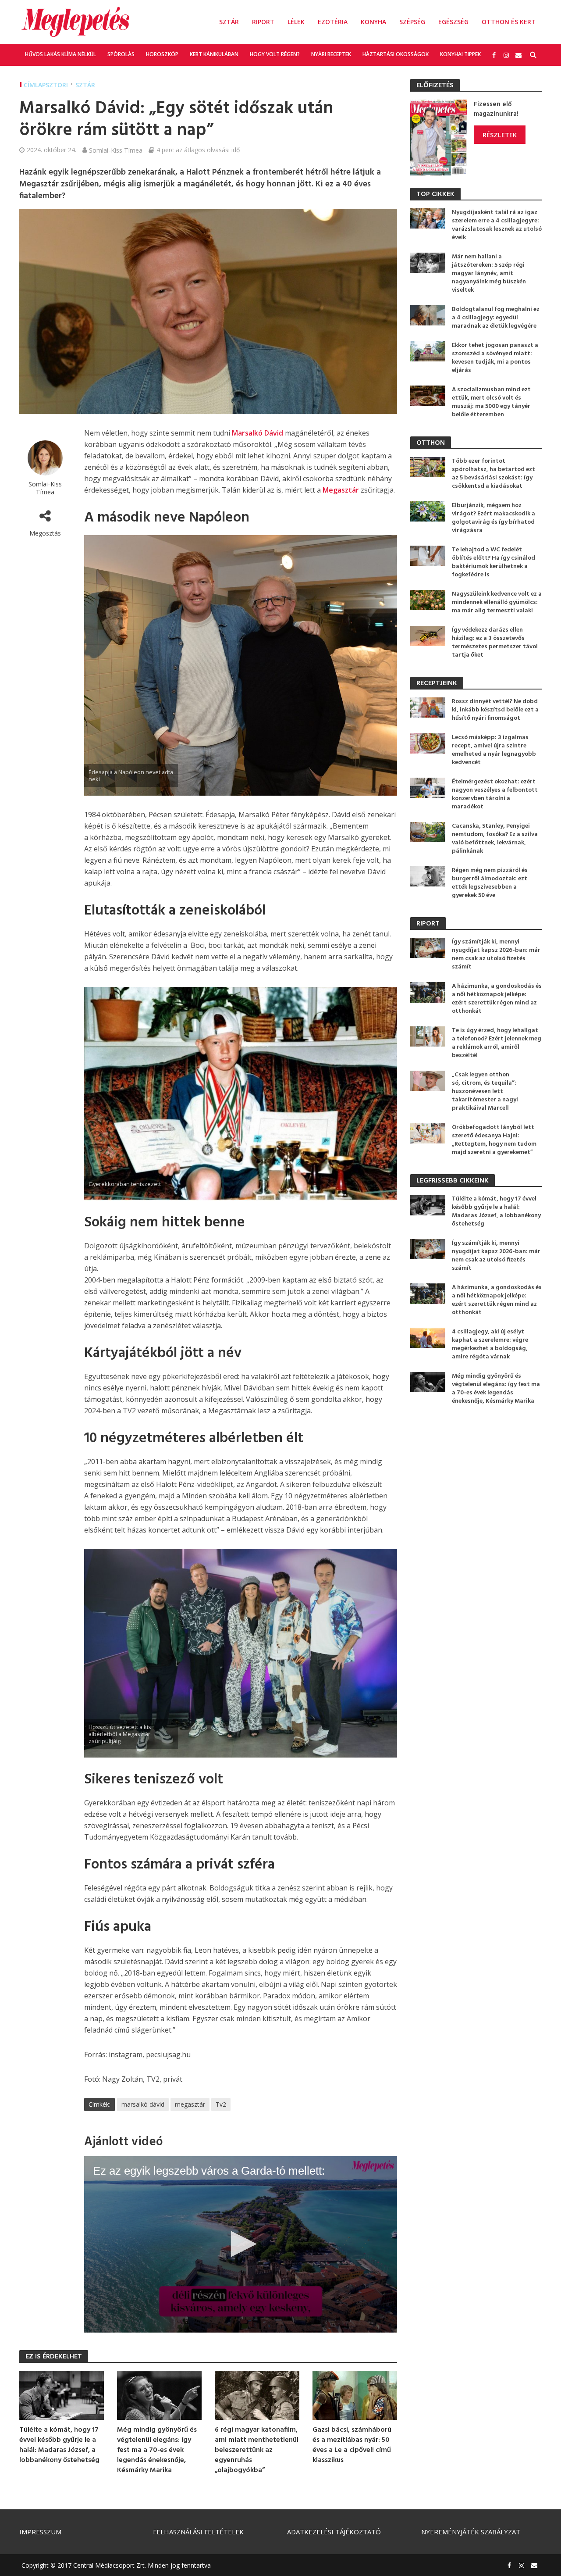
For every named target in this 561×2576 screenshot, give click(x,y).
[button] (241, 2244)
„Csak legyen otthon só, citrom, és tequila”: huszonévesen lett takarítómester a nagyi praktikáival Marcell (485, 1091)
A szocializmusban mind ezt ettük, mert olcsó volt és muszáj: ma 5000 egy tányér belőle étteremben (491, 402)
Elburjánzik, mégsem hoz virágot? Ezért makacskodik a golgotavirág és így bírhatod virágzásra (494, 518)
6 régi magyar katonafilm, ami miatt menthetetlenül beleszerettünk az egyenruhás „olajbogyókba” (257, 2450)
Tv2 (221, 2104)
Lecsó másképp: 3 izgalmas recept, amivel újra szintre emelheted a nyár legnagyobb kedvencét (494, 750)
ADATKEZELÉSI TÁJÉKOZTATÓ (334, 2532)
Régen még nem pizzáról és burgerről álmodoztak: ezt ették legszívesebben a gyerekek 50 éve (490, 883)
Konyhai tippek (460, 54)
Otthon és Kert (509, 22)
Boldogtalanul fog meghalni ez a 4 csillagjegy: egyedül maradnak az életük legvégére (496, 318)
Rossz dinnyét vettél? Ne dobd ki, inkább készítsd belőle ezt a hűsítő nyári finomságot (495, 710)
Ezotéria (333, 22)
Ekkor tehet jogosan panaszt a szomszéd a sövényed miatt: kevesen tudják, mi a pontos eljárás (495, 358)
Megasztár (341, 490)
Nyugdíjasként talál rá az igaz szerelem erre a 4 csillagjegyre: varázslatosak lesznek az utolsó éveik (497, 225)
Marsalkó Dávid (257, 433)
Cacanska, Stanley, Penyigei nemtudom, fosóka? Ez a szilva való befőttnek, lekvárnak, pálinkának (495, 839)
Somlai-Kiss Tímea (116, 150)
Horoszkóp (162, 54)
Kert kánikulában (214, 54)
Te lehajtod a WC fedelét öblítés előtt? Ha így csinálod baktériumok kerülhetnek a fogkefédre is (494, 562)
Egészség (453, 22)
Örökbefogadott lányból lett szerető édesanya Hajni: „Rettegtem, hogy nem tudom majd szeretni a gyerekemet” (494, 1140)
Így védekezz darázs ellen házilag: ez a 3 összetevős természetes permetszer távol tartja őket (495, 643)
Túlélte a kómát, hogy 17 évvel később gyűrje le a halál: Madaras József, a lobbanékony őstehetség (59, 2445)
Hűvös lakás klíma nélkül (60, 54)
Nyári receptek (331, 54)
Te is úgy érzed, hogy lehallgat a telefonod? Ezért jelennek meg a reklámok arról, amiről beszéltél (497, 1043)
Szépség (412, 22)
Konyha (373, 22)
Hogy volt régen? (275, 54)
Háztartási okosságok (396, 54)
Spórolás (121, 54)
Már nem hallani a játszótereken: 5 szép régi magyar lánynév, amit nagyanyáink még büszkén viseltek (489, 273)
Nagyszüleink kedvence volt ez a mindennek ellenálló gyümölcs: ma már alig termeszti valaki (497, 602)
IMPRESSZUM (40, 2532)
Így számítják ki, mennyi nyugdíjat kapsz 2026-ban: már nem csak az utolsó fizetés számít (496, 954)
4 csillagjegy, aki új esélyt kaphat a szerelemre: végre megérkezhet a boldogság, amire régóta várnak (490, 1344)
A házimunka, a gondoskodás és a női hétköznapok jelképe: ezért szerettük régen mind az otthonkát (497, 999)
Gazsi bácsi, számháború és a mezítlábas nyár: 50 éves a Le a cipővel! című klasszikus (352, 2445)
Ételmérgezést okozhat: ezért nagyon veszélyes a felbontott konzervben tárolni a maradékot (495, 794)
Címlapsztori (46, 85)
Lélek (296, 22)
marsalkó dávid (143, 2104)
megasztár (190, 2104)
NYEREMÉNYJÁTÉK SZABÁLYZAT (471, 2532)
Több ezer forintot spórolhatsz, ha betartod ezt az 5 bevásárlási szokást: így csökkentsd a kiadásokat (494, 474)
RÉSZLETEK (500, 135)
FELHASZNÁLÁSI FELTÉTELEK (198, 2532)
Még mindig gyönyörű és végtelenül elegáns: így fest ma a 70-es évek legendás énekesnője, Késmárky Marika (157, 2450)
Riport (263, 22)
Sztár (229, 22)
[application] (241, 2244)
